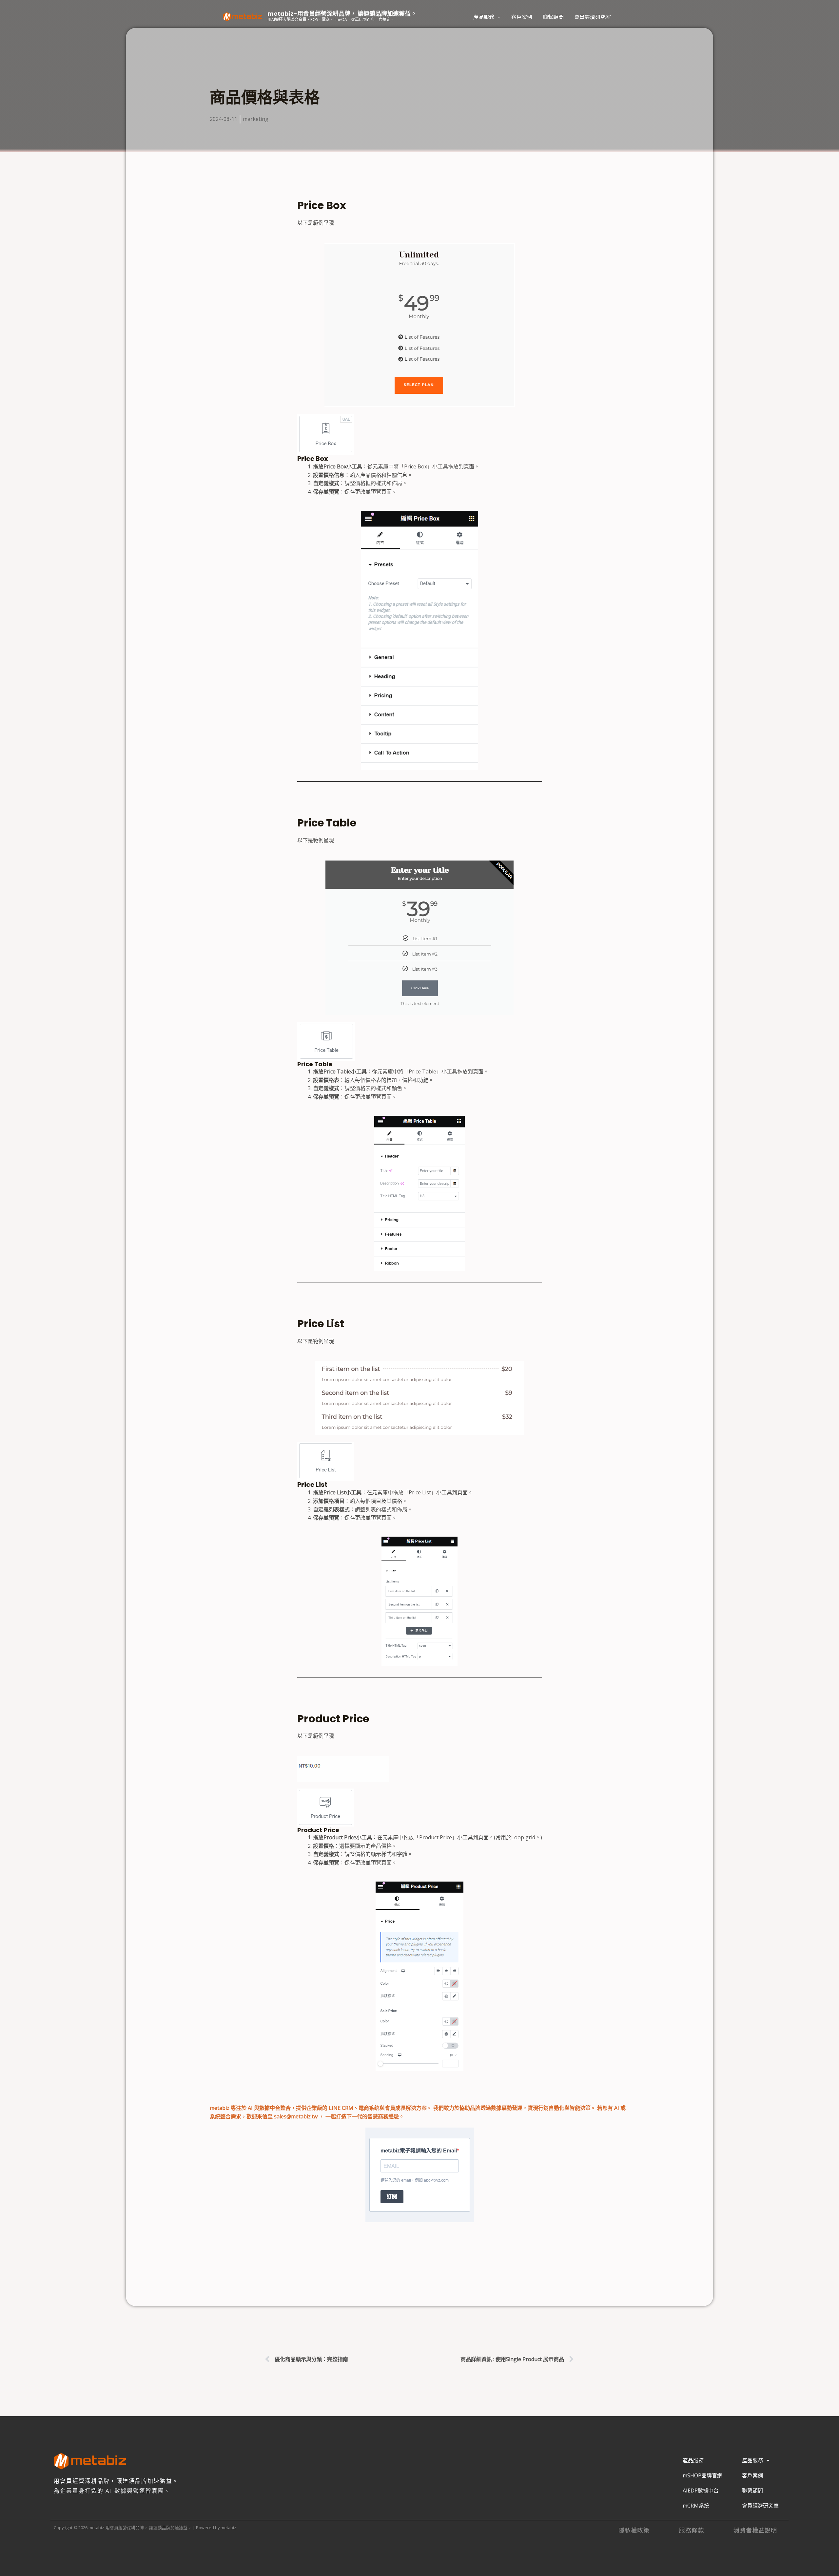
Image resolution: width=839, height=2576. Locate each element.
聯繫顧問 (553, 17)
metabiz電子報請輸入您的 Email (419, 2151)
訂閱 (392, 2197)
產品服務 (484, 17)
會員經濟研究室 (593, 17)
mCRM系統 (696, 2506)
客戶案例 (522, 17)
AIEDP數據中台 (701, 2491)
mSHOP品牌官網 (702, 2475)
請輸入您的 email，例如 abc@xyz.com (415, 2180)
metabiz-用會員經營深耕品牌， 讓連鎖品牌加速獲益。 (342, 14)
